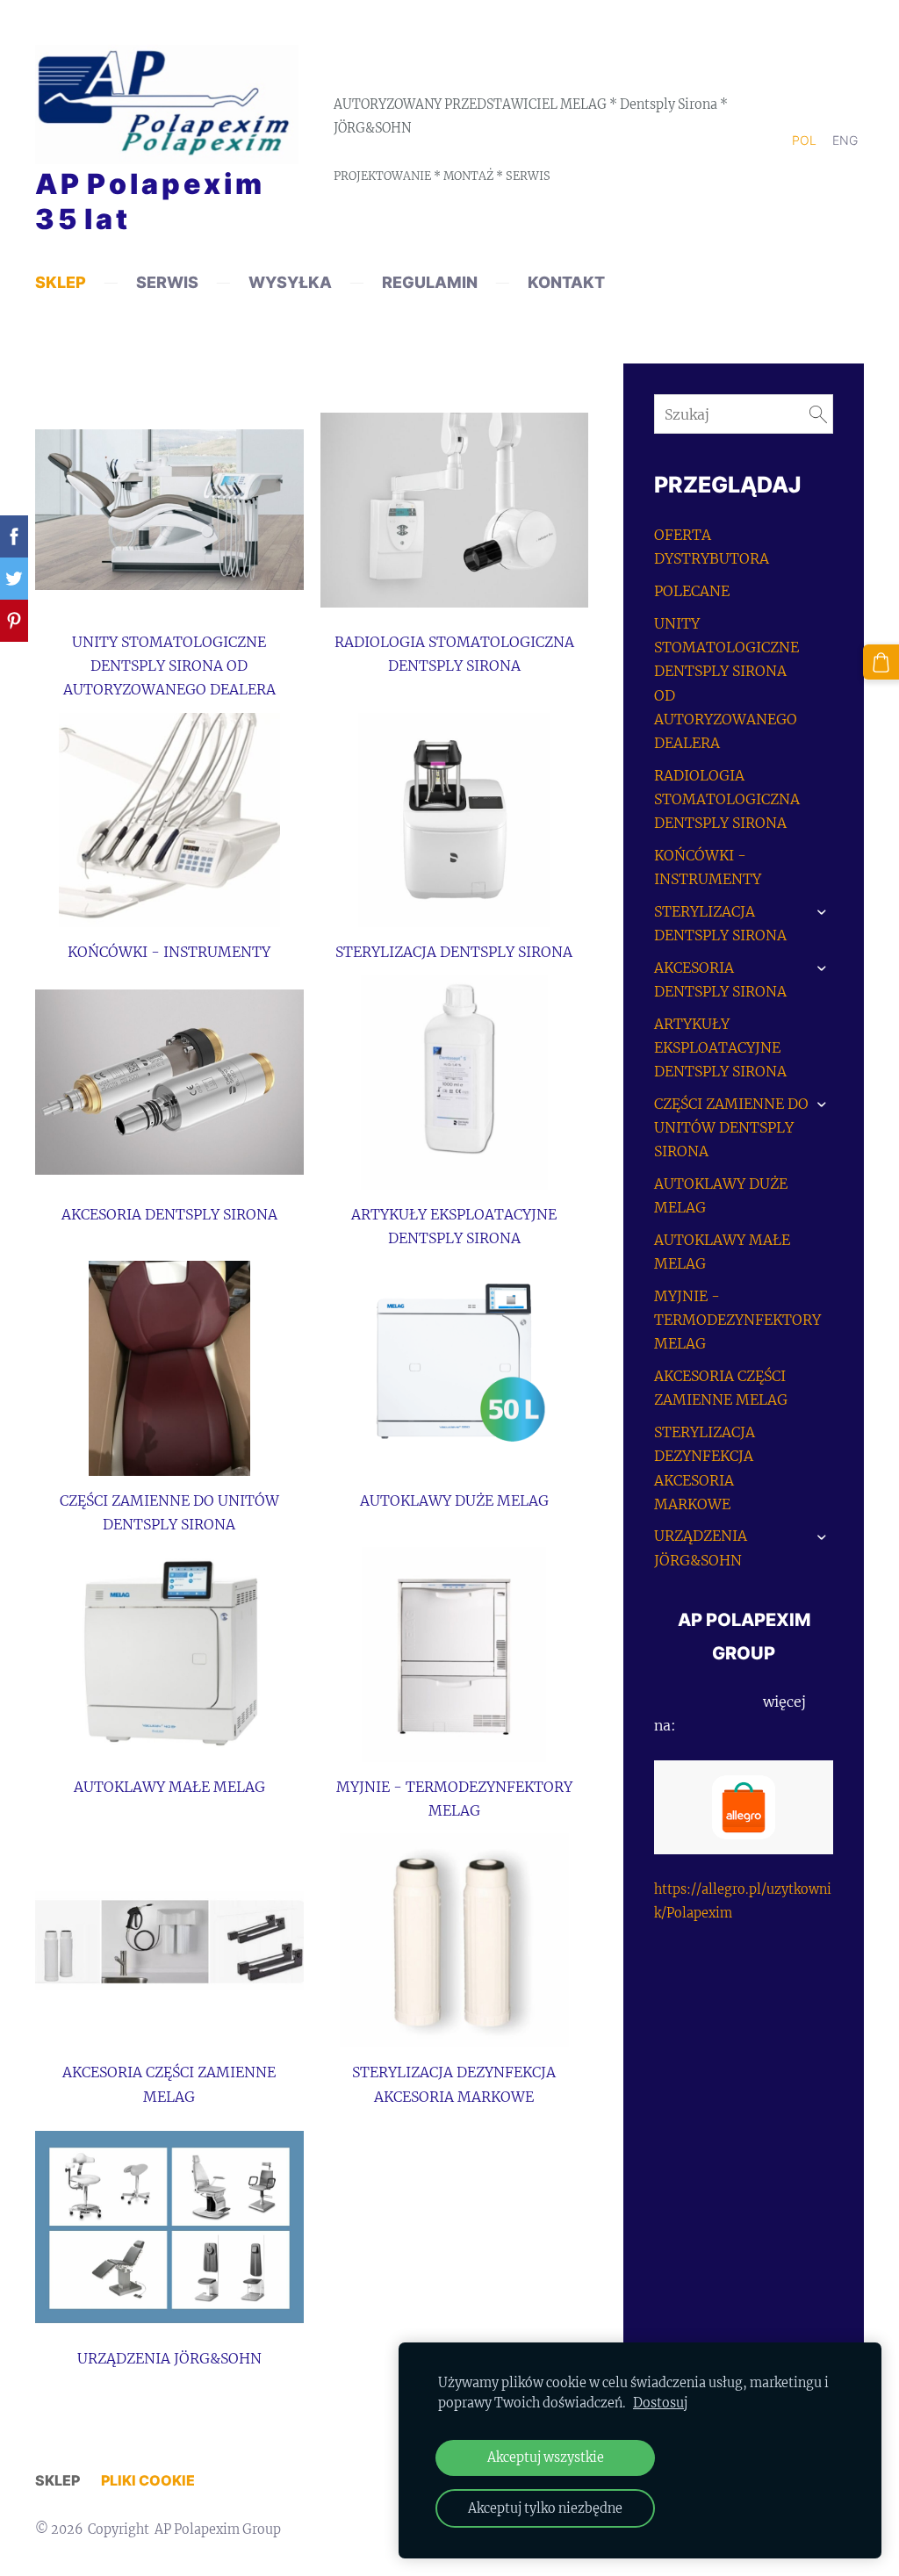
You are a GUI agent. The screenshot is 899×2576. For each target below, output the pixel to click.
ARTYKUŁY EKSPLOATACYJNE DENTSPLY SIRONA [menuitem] (720, 1047)
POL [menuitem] (804, 140)
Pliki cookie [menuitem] (148, 2480)
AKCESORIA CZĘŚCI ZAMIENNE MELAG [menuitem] (721, 1388)
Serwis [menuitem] (167, 282)
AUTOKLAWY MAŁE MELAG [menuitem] (722, 1252)
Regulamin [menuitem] (430, 282)
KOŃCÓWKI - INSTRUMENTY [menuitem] (708, 867)
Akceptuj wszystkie (546, 2457)
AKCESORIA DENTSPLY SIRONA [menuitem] (720, 979)
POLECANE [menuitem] (692, 591)
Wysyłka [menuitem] (290, 282)
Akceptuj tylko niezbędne (545, 2508)
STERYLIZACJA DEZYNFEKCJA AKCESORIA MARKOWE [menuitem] (705, 1468)
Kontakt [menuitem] (566, 282)
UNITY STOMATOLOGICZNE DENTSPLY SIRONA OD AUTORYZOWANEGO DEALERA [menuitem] (726, 683)
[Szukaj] (818, 414)
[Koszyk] (881, 662)
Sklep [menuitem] (61, 282)
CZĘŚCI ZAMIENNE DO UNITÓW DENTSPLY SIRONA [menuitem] (731, 1127)
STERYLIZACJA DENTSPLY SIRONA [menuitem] (720, 923)
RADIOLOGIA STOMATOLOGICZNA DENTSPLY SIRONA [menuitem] (727, 799)
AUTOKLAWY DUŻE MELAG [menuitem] (721, 1195)
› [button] (823, 912)
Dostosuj (660, 2403)
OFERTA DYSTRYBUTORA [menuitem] (712, 547)
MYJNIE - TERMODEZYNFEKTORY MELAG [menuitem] (737, 1320)
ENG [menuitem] (845, 140)
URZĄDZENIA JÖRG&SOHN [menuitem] (701, 1547)
